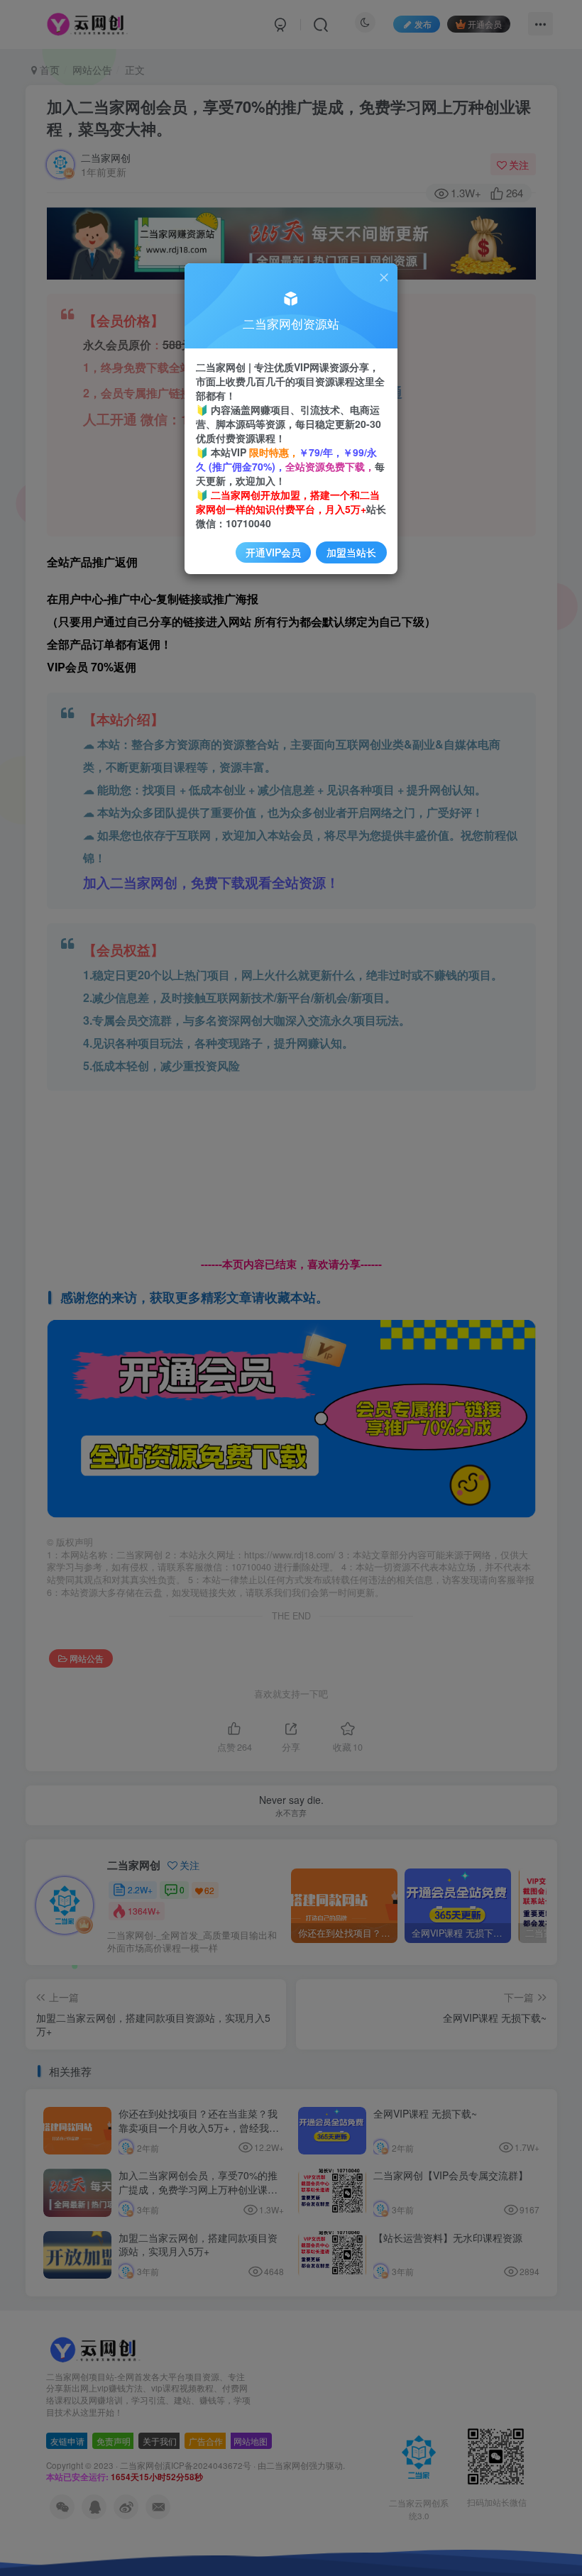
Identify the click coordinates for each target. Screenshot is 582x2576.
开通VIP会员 (273, 552)
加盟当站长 (351, 552)
